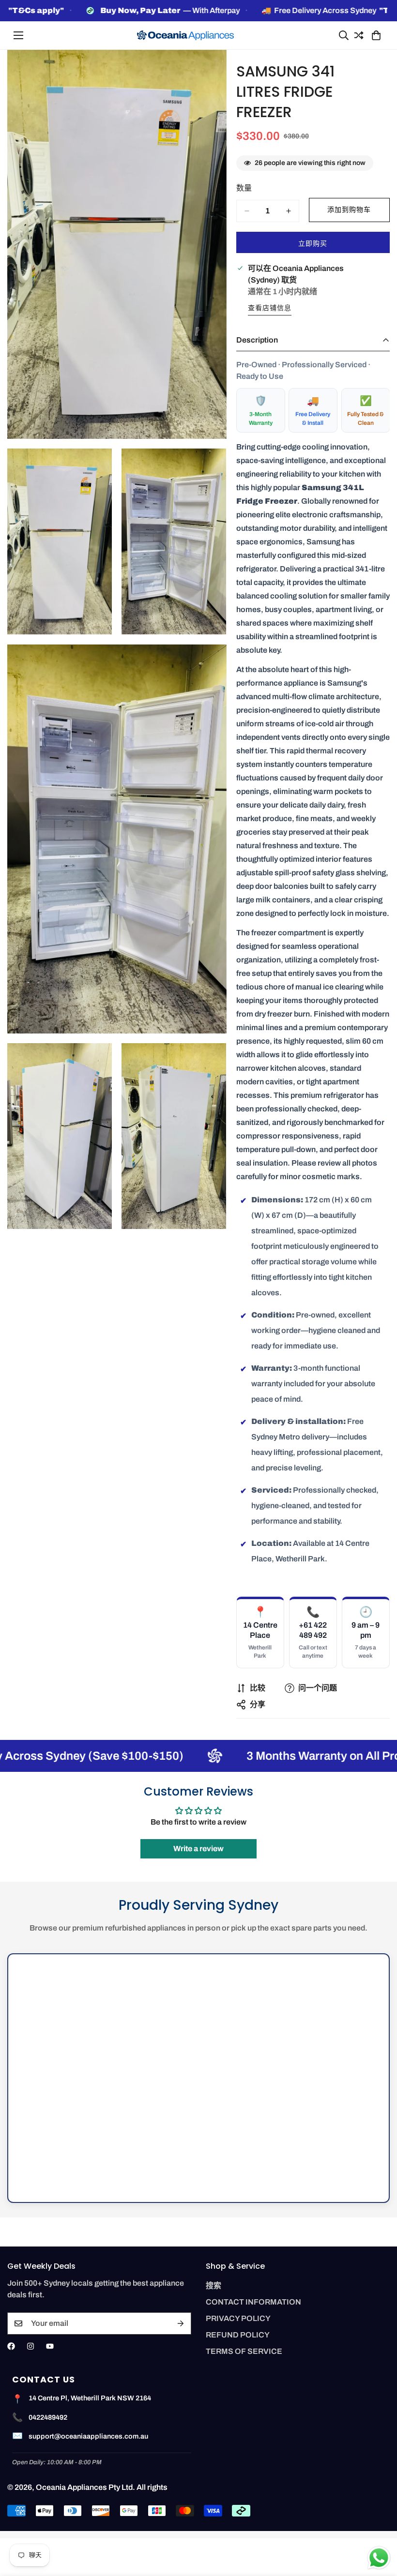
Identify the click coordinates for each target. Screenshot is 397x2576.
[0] (375, 35)
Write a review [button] (198, 1849)
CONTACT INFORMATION (253, 2302)
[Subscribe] (181, 2323)
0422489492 (48, 2417)
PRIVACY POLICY (238, 2318)
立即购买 (313, 244)
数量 (244, 188)
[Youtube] (50, 2346)
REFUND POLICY (238, 2335)
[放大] (211, 70)
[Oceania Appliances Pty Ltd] (185, 36)
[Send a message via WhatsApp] (379, 2558)
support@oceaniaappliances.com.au (88, 2436)
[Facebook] (11, 2346)
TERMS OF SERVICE (244, 2351)
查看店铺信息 (270, 308)
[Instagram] (31, 2346)
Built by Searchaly (199, 2535)
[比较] (357, 35)
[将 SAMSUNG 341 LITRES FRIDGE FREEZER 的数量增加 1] (289, 211)
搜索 (214, 2285)
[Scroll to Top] (378, 2523)
